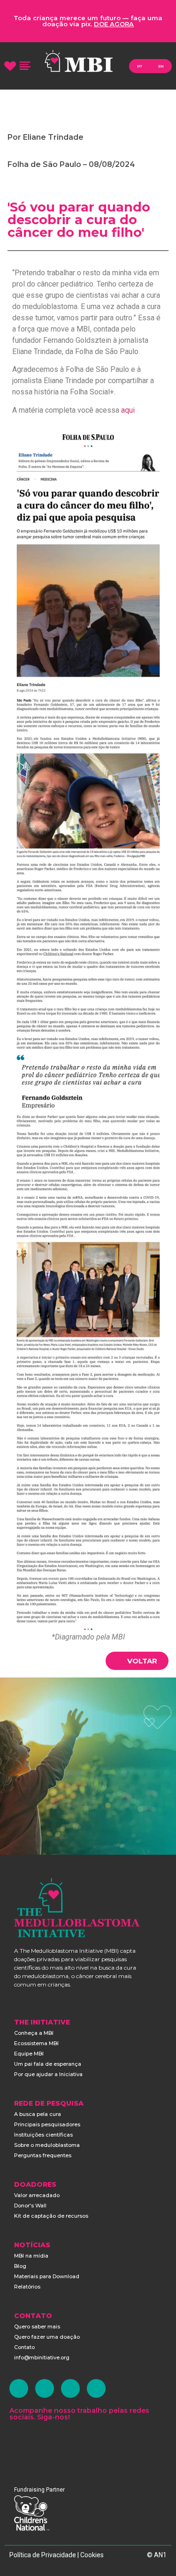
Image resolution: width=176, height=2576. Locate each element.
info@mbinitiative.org (42, 2357)
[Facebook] (19, 2388)
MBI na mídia (31, 2256)
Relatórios (27, 2287)
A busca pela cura (38, 2114)
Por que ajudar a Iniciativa (48, 2074)
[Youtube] (96, 2388)
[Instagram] (45, 2388)
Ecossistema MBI (36, 2043)
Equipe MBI (29, 2054)
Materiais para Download (47, 2276)
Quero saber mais (37, 2327)
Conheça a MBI (34, 2033)
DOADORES (35, 2184)
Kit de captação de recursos (51, 2216)
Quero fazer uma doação (47, 2337)
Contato (24, 2347)
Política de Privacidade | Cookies (57, 2555)
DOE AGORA (114, 24)
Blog (20, 2266)
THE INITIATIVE (42, 2022)
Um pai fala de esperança (48, 2064)
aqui (128, 410)
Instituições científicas (43, 2135)
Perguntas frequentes (43, 2155)
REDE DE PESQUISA (49, 2103)
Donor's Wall (30, 2206)
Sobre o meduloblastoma (47, 2145)
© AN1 (157, 2555)
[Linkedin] (70, 2388)
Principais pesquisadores (47, 2124)
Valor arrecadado (37, 2195)
